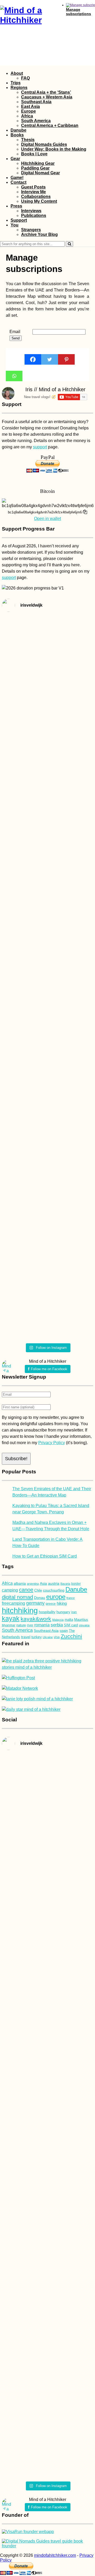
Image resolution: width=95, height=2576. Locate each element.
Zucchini (71, 1636)
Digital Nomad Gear (41, 173)
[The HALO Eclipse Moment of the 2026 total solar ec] (48, 654)
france (71, 1598)
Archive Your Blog (39, 234)
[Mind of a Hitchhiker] (28, 20)
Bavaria (65, 1584)
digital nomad (17, 1597)
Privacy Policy (52, 1443)
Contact (18, 182)
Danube (18, 130)
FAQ (25, 78)
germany (35, 1603)
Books (17, 135)
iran (74, 1612)
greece (51, 1604)
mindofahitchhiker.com (55, 2555)
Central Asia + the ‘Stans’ (46, 92)
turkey (37, 1637)
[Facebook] (33, 359)
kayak (11, 1619)
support (40, 447)
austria (54, 1583)
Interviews (31, 211)
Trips (16, 83)
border (76, 1584)
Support (19, 220)
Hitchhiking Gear (38, 163)
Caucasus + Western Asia (47, 97)
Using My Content (39, 201)
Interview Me (34, 192)
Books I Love (34, 154)
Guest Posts (33, 187)
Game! (17, 178)
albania (20, 1583)
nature (21, 1625)
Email (15, 332)
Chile (38, 1590)
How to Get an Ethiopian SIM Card (45, 1556)
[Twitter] (49, 359)
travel (26, 1637)
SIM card (71, 1625)
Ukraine (48, 1637)
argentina (33, 1584)
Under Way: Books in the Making (54, 149)
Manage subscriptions (79, 12)
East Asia (30, 106)
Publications (34, 216)
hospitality (47, 1612)
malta (69, 1620)
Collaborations (36, 197)
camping (10, 1590)
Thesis (28, 140)
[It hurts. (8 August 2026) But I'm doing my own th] (16, 933)
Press (16, 206)
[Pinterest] (66, 359)
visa (57, 1637)
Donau (40, 1598)
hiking (62, 1603)
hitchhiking (20, 1610)
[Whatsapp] (14, 376)
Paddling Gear (35, 168)
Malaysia (58, 1620)
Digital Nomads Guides (44, 144)
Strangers (31, 230)
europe (56, 1597)
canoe (26, 1590)
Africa (27, 116)
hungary (63, 1612)
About (17, 73)
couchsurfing (54, 1590)
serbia (57, 1625)
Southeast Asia (36, 102)
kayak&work (36, 1619)
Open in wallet (47, 519)
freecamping (13, 1603)
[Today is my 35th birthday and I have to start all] (79, 979)
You (15, 225)
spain (64, 1631)
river (30, 1625)
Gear (15, 159)
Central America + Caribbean (50, 125)
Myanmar (9, 1625)
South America (36, 121)
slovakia (84, 1625)
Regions (19, 88)
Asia (43, 1584)
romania (42, 1625)
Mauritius (81, 1620)
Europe (28, 111)
